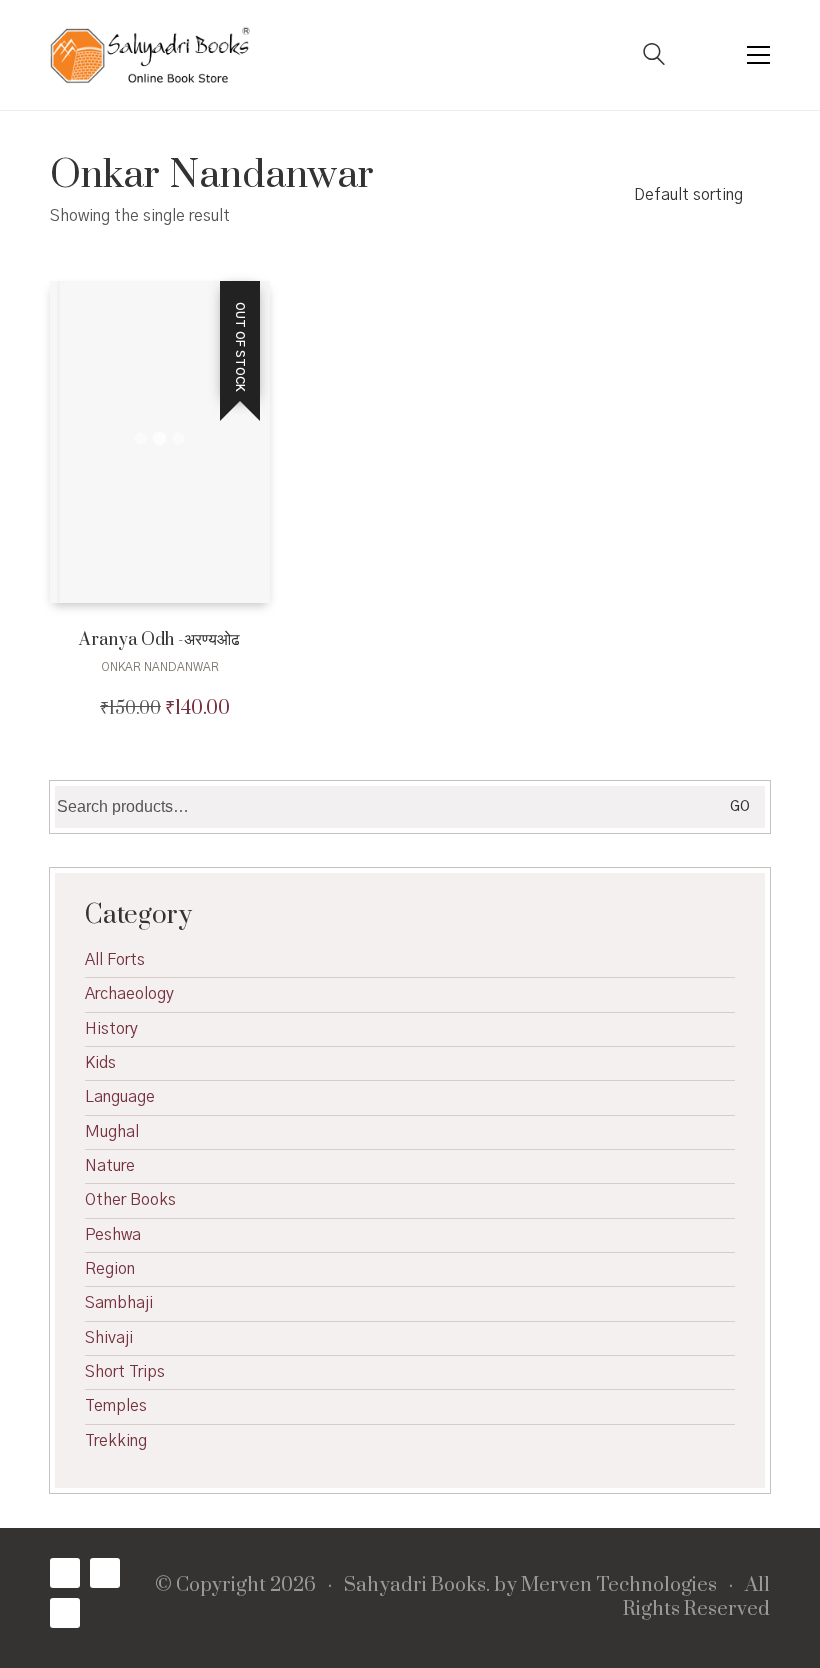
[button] (758, 55)
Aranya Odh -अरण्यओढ (159, 640)
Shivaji (109, 1338)
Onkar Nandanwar (160, 667)
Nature (110, 1166)
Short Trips (125, 1372)
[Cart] (706, 55)
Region (110, 1269)
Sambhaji (119, 1303)
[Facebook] (65, 1573)
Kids (100, 1063)
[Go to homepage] (150, 55)
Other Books (130, 1200)
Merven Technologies (619, 1586)
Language (120, 1097)
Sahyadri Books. (417, 1586)
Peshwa (113, 1235)
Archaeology (129, 994)
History (111, 1029)
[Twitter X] (105, 1573)
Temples (116, 1406)
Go (740, 807)
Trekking (116, 1441)
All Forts (115, 960)
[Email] (65, 1613)
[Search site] (654, 57)
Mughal (112, 1132)
